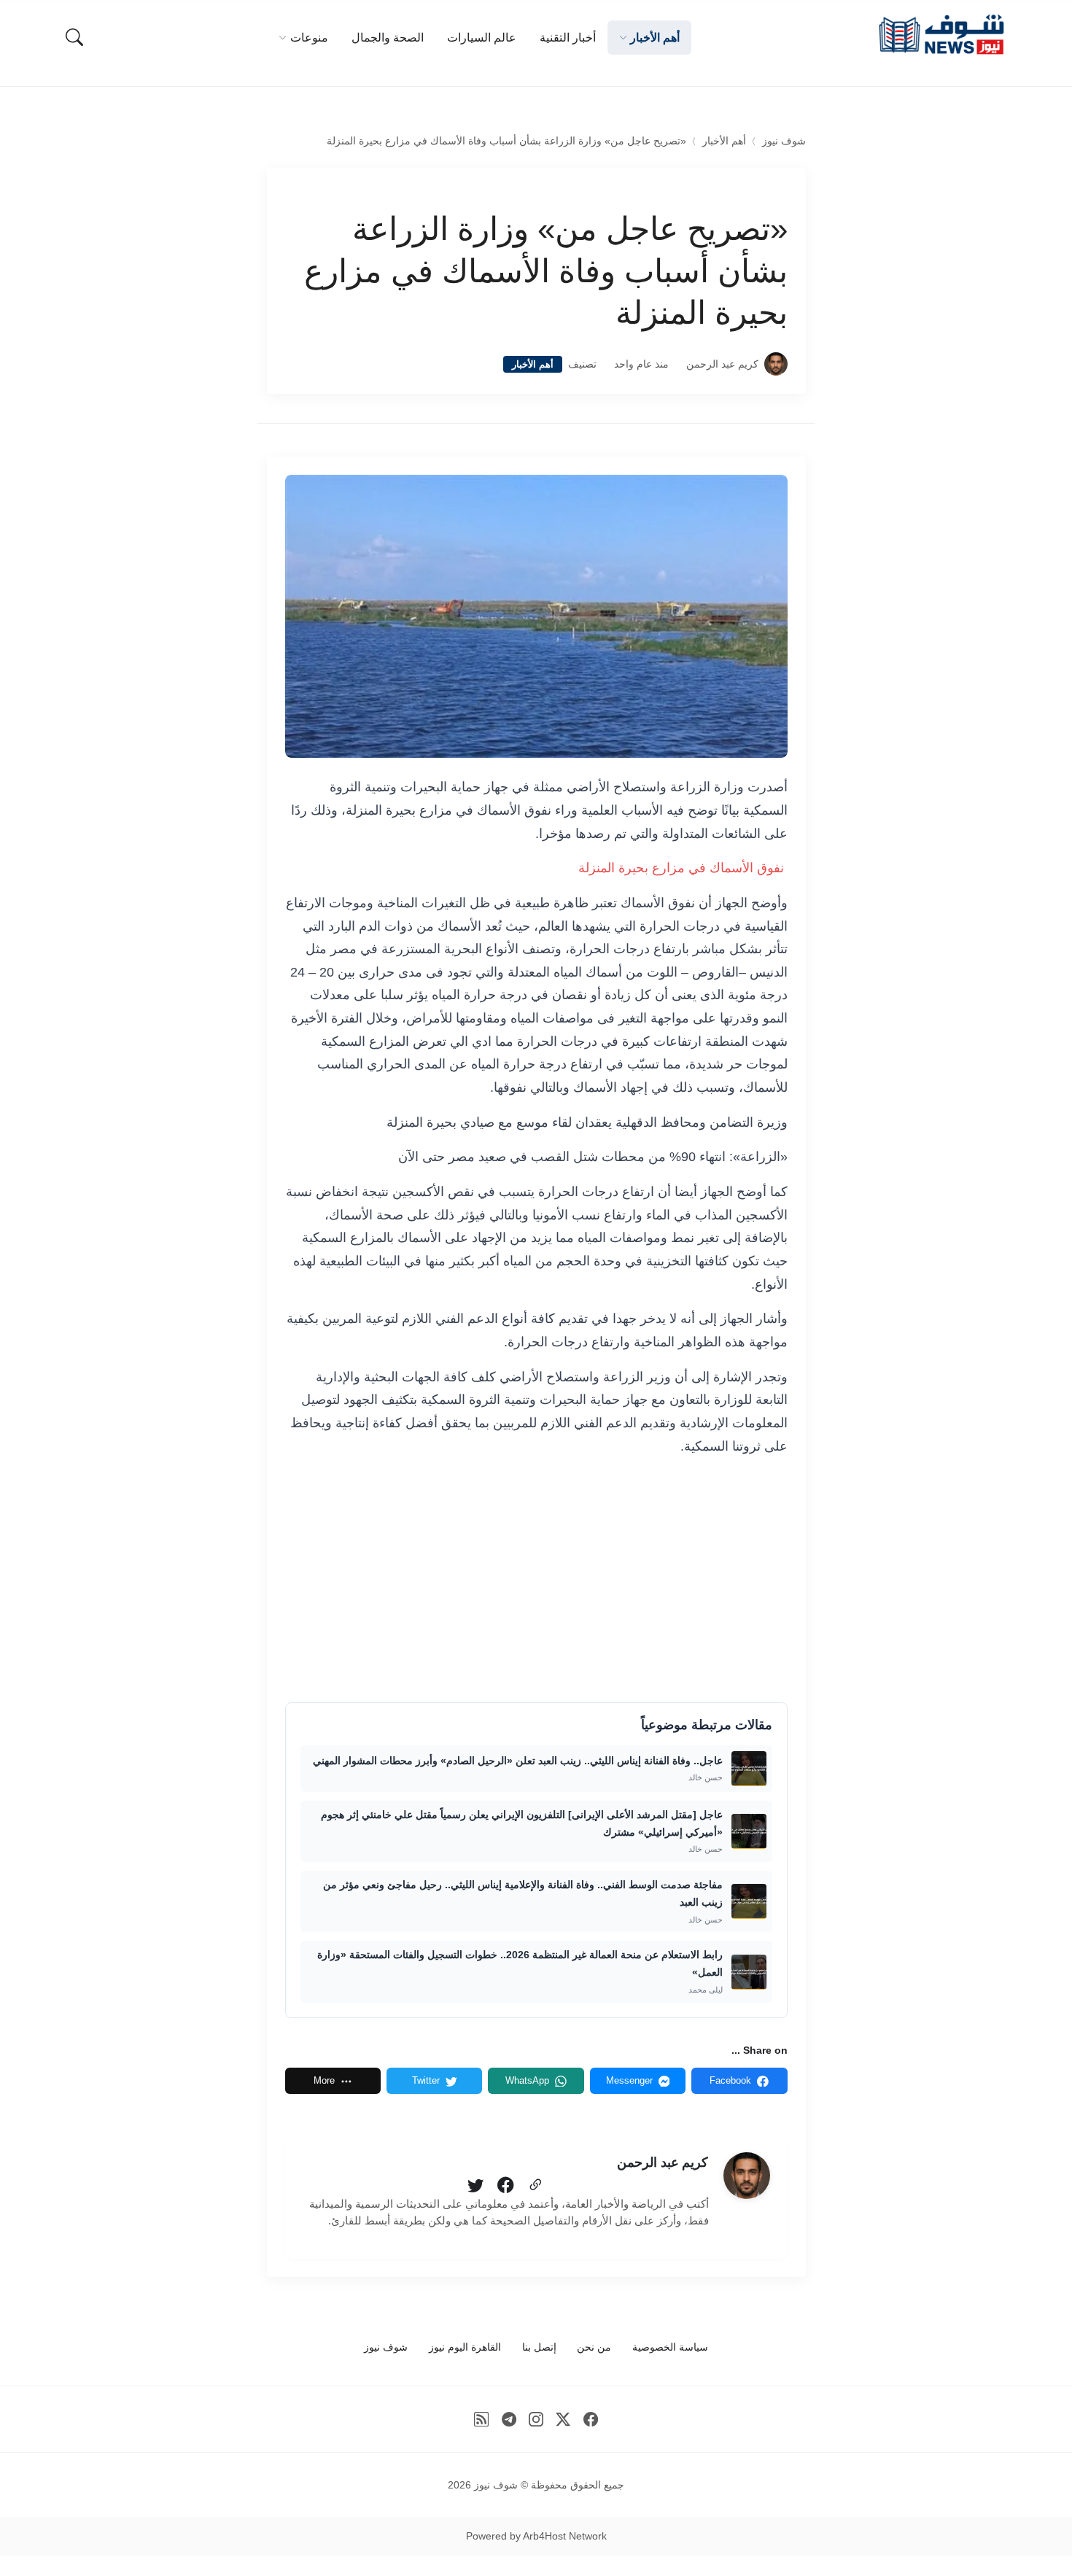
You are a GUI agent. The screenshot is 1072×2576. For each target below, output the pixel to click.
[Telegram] (509, 2419)
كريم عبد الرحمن (722, 364)
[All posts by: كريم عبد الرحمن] (747, 2176)
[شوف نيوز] (941, 35)
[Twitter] (475, 2186)
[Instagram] (536, 2419)
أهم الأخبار (724, 141)
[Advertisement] (536, 1578)
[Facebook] (505, 2186)
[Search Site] (74, 37)
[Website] (535, 2186)
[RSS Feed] (482, 2419)
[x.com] (563, 2419)
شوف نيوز (784, 141)
